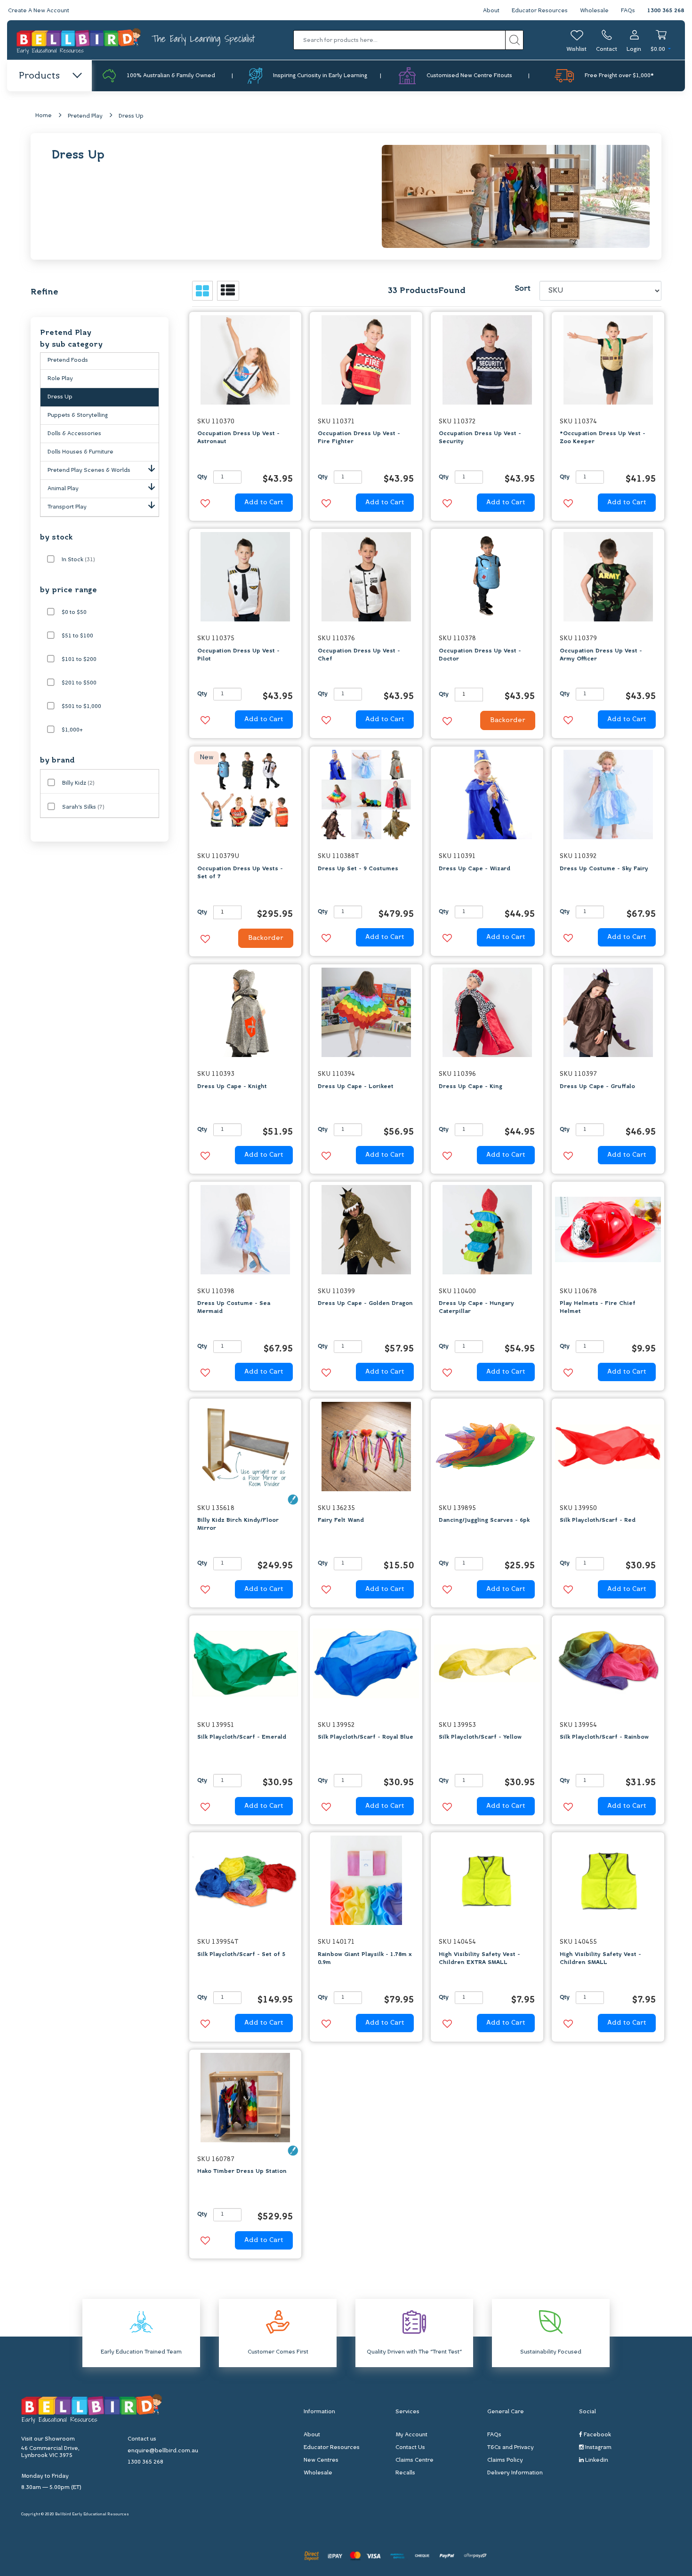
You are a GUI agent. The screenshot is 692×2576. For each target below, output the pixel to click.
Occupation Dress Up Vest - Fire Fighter (359, 438)
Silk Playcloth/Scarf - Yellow (480, 1737)
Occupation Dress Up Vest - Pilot (238, 655)
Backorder (508, 720)
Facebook (597, 2435)
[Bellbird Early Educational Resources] (79, 40)
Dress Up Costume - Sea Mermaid (234, 1308)
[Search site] (514, 40)
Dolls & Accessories (74, 434)
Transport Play (67, 507)
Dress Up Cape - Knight (232, 1087)
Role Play (60, 379)
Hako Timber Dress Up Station (242, 2171)
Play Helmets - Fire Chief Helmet (598, 1308)
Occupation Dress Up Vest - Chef (359, 655)
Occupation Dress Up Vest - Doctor (480, 655)
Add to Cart (264, 503)
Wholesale (594, 11)
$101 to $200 (79, 660)
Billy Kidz (78, 783)
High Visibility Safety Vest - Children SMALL (600, 1959)
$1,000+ (72, 730)
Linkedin (596, 2460)
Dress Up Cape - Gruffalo (597, 1087)
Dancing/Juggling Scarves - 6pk (484, 1520)
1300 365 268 (666, 11)
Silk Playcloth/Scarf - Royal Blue (366, 1737)
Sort (523, 289)
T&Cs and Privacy (511, 2448)
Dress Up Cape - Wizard (475, 869)
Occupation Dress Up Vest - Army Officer (601, 655)
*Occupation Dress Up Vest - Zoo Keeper (603, 438)
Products (39, 76)
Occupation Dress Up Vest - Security (480, 438)
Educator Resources (540, 11)
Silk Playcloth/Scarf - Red (598, 1520)
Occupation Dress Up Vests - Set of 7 (240, 873)
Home (44, 116)
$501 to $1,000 (81, 707)
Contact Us (410, 2448)
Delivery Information (515, 2473)
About (491, 11)
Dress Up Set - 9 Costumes (358, 869)
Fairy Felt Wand (341, 1520)
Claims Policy (505, 2460)
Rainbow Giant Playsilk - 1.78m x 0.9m (365, 1959)
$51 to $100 (77, 636)
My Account (411, 2435)
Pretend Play (85, 116)
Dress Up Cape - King (471, 1087)
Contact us (142, 2439)
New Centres (321, 2460)
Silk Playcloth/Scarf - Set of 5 (241, 1955)
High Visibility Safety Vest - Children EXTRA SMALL (479, 1959)
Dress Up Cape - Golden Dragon (365, 1304)
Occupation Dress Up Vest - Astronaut (238, 438)
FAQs (628, 11)
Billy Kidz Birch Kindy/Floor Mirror (238, 1524)
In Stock (78, 560)
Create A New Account (39, 11)
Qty (202, 477)
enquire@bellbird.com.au (163, 2451)
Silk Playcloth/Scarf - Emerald (242, 1737)
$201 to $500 (79, 683)
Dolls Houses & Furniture (80, 452)
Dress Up (131, 116)
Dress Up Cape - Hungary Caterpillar (476, 1308)
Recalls (405, 2473)
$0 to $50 (74, 612)
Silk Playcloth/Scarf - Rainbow (604, 1737)
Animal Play (63, 489)
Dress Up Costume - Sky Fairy (604, 869)
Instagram (598, 2448)
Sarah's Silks (83, 807)
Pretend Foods (68, 360)
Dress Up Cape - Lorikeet (356, 1087)
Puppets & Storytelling (78, 415)
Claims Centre (414, 2460)
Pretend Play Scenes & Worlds (89, 470)
